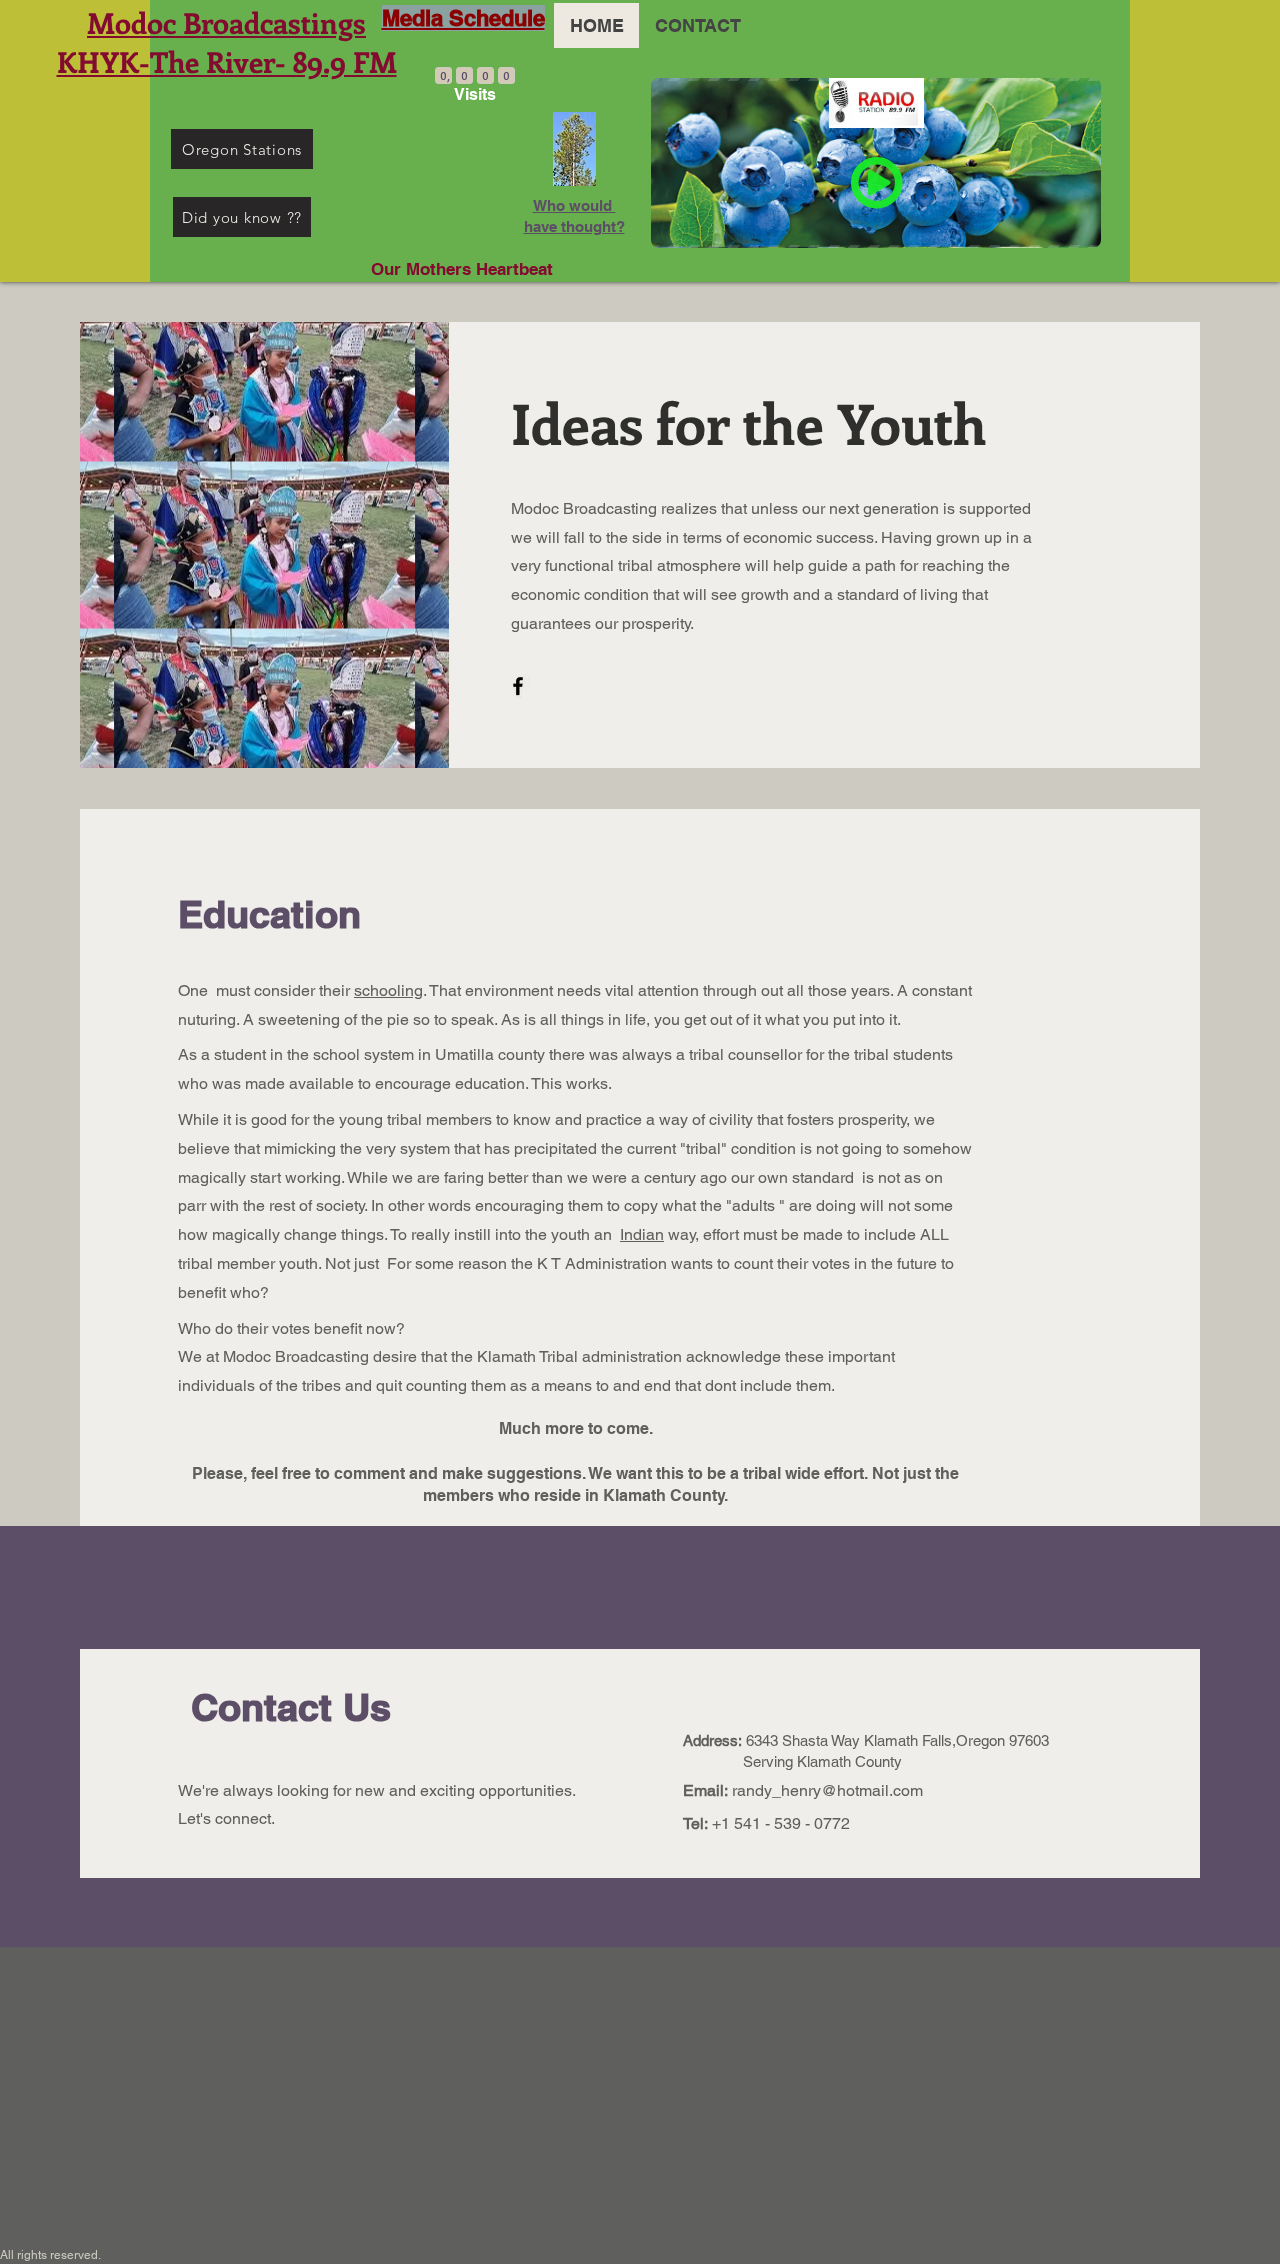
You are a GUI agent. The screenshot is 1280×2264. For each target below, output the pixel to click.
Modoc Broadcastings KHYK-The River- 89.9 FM (227, 42)
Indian (642, 1234)
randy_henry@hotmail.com (827, 1790)
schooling (388, 990)
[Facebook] (518, 686)
